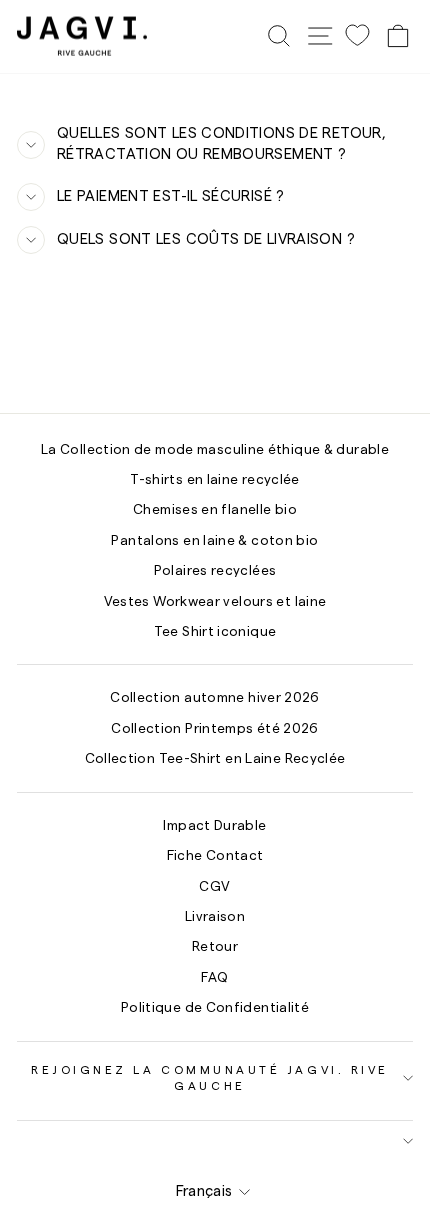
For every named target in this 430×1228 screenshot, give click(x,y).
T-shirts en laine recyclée (215, 480)
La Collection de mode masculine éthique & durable (215, 450)
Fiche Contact (215, 856)
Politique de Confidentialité (215, 1008)
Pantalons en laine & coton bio (214, 541)
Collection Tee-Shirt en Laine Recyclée (215, 759)
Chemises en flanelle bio (215, 510)
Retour (215, 947)
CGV (214, 887)
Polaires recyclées (215, 571)
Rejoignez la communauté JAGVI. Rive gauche (210, 1078)
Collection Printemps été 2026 (215, 729)
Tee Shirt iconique (215, 632)
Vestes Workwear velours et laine (215, 602)
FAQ (214, 978)
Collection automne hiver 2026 (215, 698)
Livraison (215, 917)
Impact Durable (214, 826)
